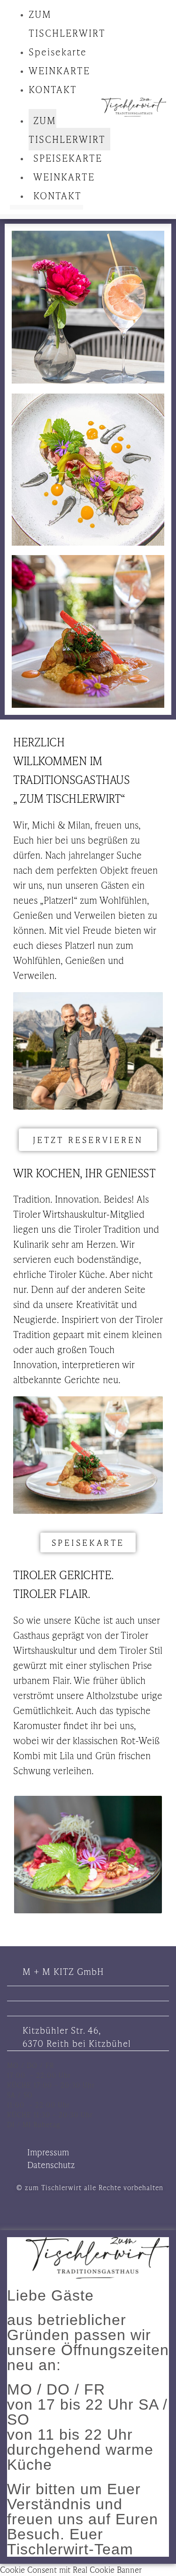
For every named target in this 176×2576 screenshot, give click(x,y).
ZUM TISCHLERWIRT (67, 130)
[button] (46, 104)
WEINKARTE (59, 70)
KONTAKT (53, 89)
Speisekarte (58, 52)
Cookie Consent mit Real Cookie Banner (71, 2569)
